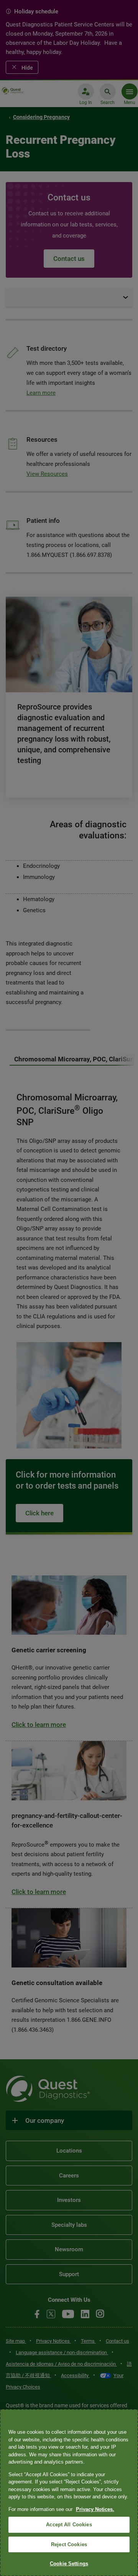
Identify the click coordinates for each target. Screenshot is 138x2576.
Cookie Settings (69, 2564)
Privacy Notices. (95, 2509)
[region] (69, 2493)
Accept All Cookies (69, 2525)
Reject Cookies (69, 2544)
